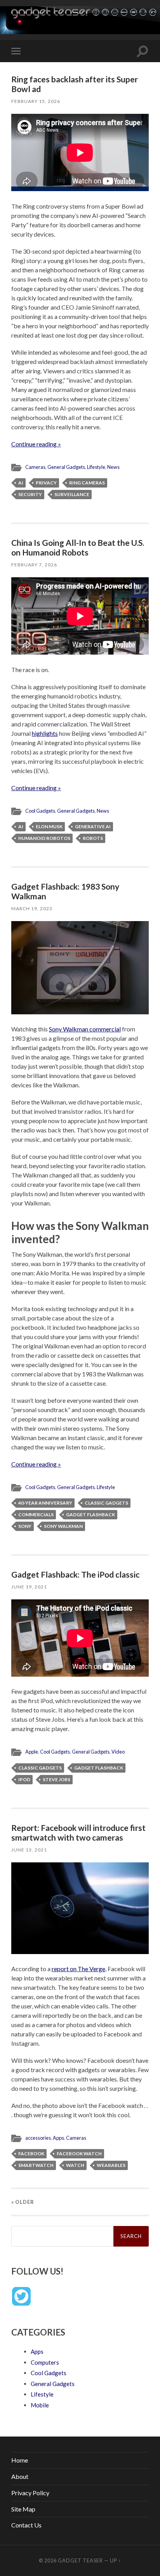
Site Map (23, 2509)
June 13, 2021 (29, 1850)
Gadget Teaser (80, 2560)
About (20, 2476)
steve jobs (57, 1779)
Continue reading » (36, 444)
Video (118, 1752)
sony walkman (63, 1526)
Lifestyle (96, 467)
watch (75, 2165)
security (30, 494)
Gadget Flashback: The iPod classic (75, 1574)
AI (21, 483)
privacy (46, 483)
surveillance (72, 494)
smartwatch (36, 2165)
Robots (93, 838)
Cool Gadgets (40, 811)
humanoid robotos (44, 838)
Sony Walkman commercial (85, 1029)
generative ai (93, 826)
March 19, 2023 (32, 908)
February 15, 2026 (36, 101)
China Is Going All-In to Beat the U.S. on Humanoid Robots (78, 547)
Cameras (35, 467)
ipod (24, 1779)
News (113, 467)
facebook (31, 2154)
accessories (38, 2138)
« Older (23, 2202)
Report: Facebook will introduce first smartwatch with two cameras (78, 1832)
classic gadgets (106, 1503)
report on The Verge (78, 1969)
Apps (58, 2138)
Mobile (40, 2405)
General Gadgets (66, 467)
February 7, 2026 (34, 565)
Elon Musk (49, 826)
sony (25, 1526)
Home (20, 2460)
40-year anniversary (45, 1503)
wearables (111, 2165)
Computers (45, 2362)
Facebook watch (79, 2154)
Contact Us (26, 2525)
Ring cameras (87, 483)
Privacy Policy (30, 2493)
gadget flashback (90, 1514)
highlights (45, 733)
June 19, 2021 (29, 1587)
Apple (32, 1752)
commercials (36, 1514)
